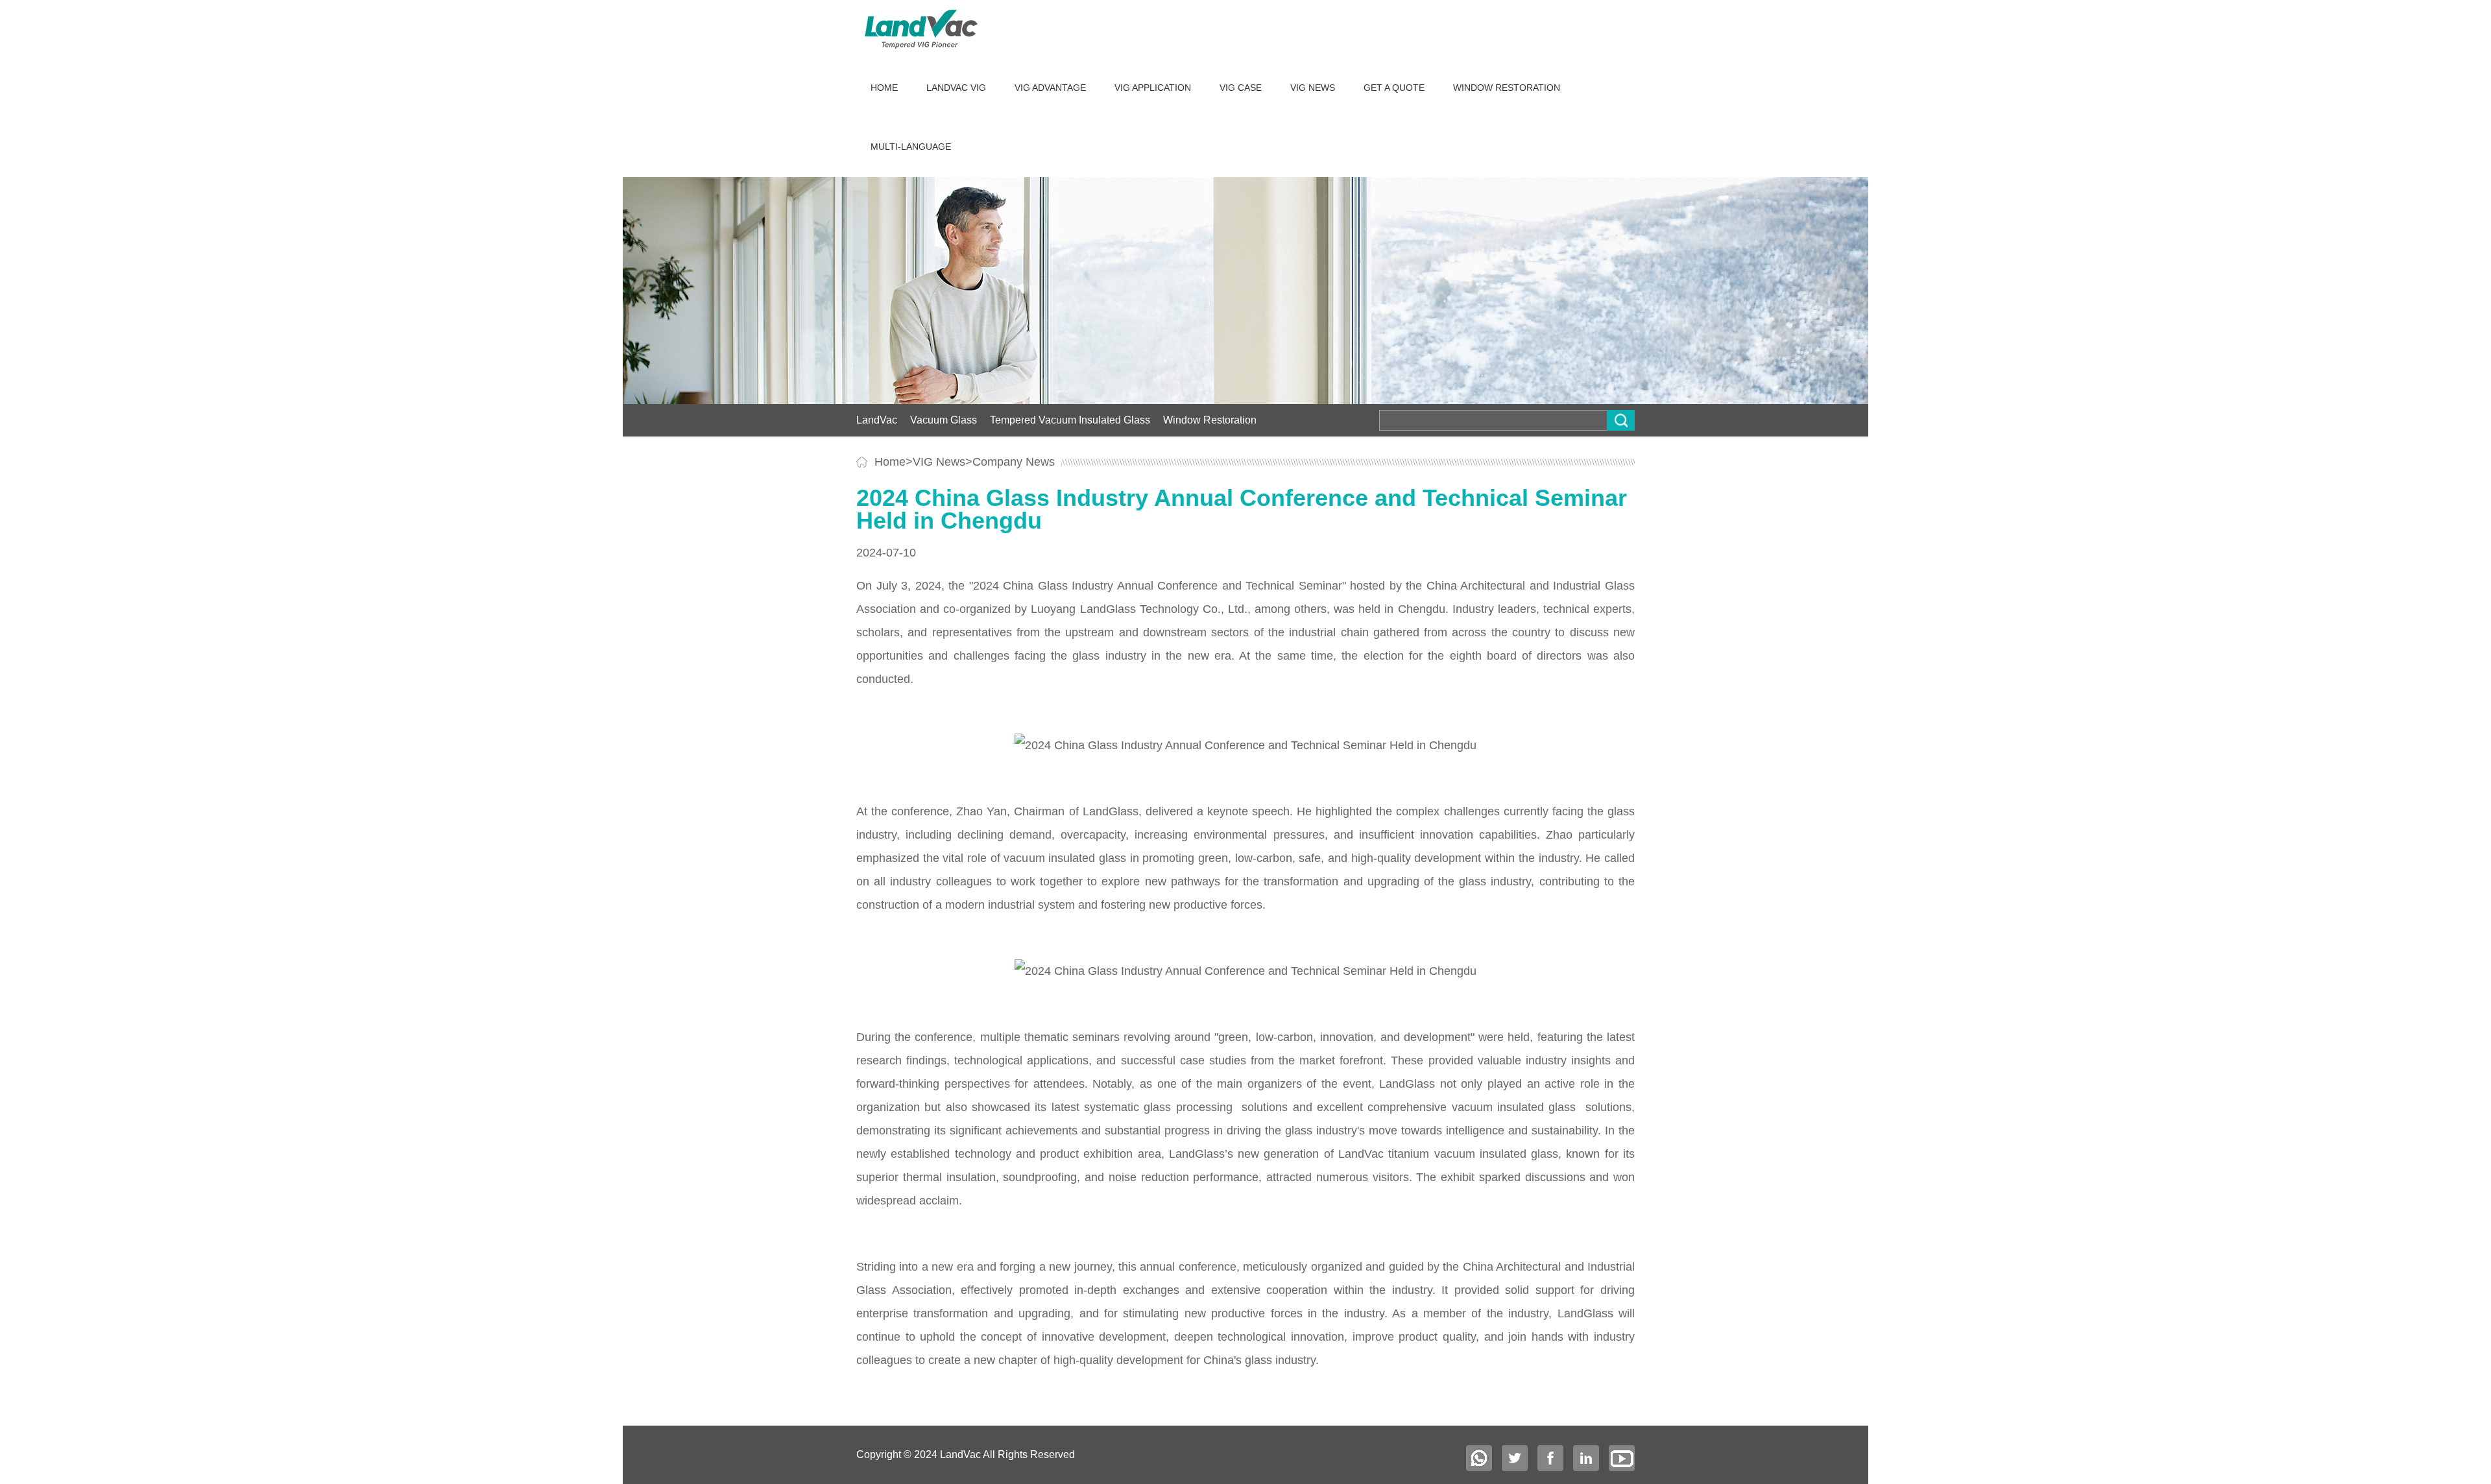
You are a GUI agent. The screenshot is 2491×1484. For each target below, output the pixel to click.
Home (884, 88)
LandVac (877, 420)
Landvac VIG (956, 88)
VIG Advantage (1050, 88)
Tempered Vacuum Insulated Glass (1070, 420)
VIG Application (1153, 88)
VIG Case (1241, 88)
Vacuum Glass (944, 420)
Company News (1014, 462)
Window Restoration (1507, 88)
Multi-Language (911, 147)
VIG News (1313, 88)
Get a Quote (1394, 88)
